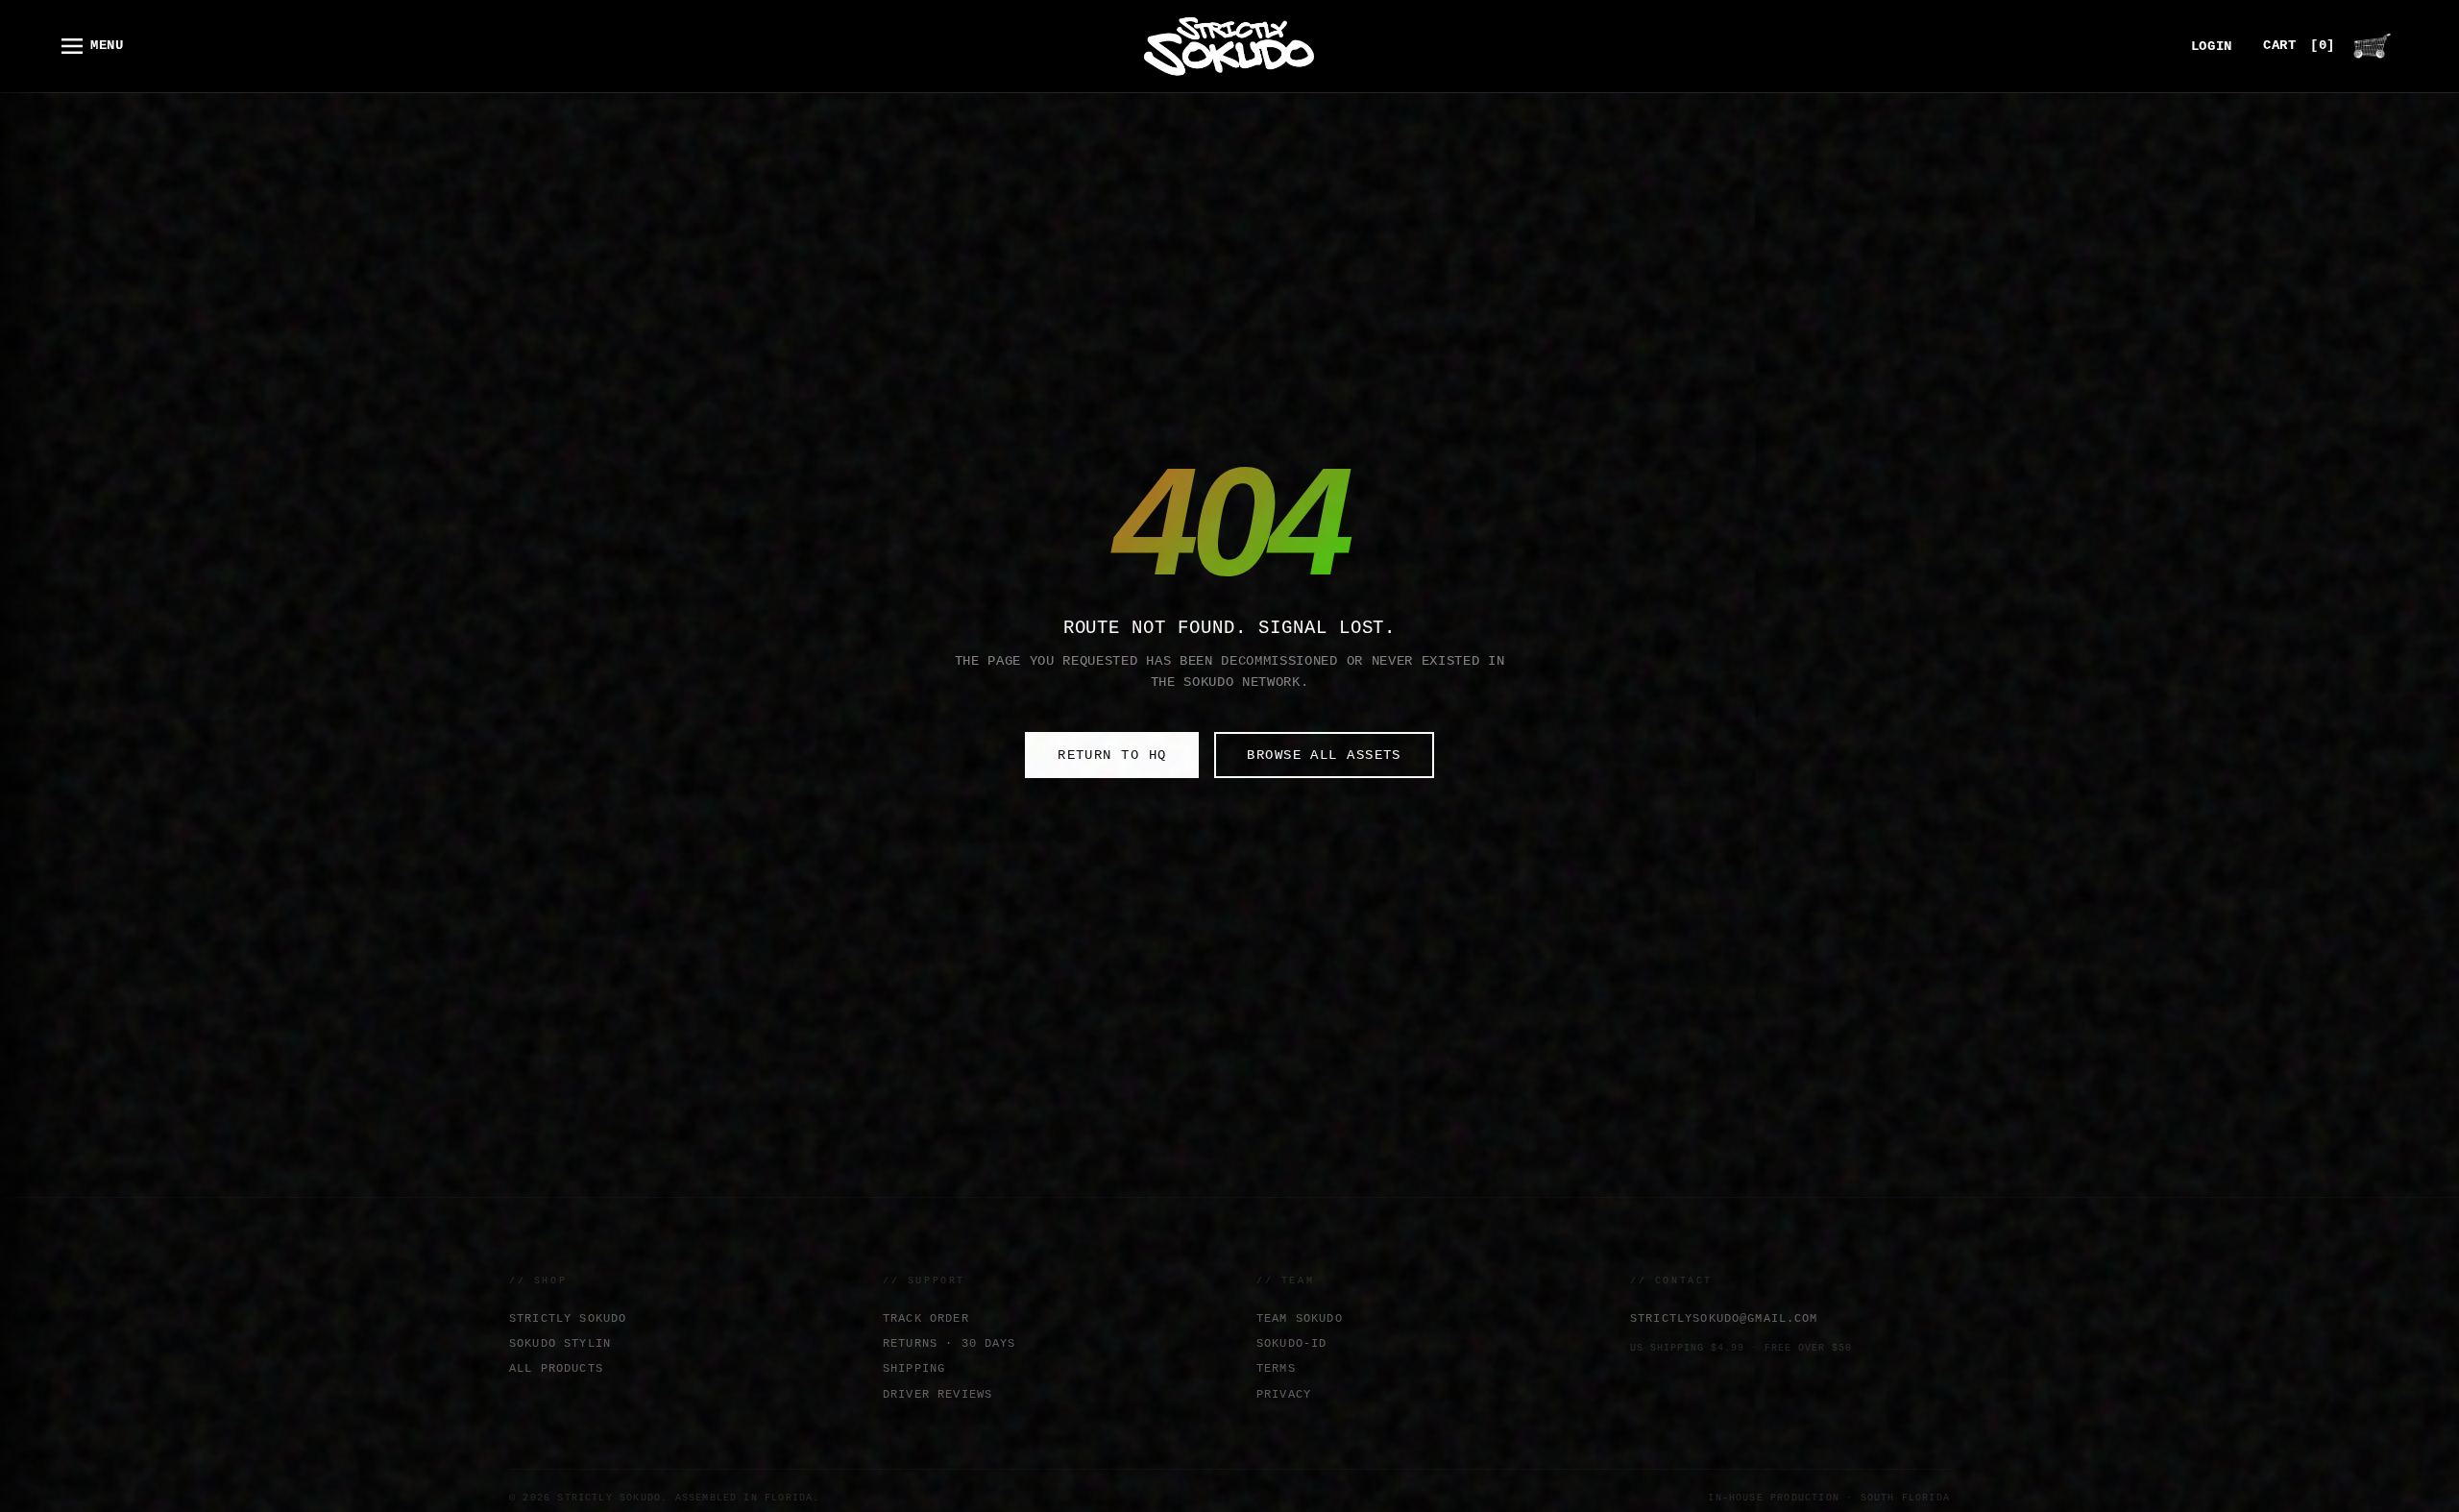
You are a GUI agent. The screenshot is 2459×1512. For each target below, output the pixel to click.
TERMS (1276, 1368)
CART (2299, 46)
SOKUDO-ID (1291, 1343)
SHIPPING (914, 1368)
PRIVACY (1284, 1394)
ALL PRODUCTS (556, 1368)
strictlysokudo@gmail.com (1724, 1318)
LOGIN (2212, 47)
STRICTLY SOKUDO (568, 1318)
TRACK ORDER (926, 1318)
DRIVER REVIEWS (937, 1394)
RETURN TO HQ (1112, 755)
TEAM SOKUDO (1300, 1318)
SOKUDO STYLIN (560, 1343)
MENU (107, 46)
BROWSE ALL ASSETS (1324, 755)
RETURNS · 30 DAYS (950, 1343)
